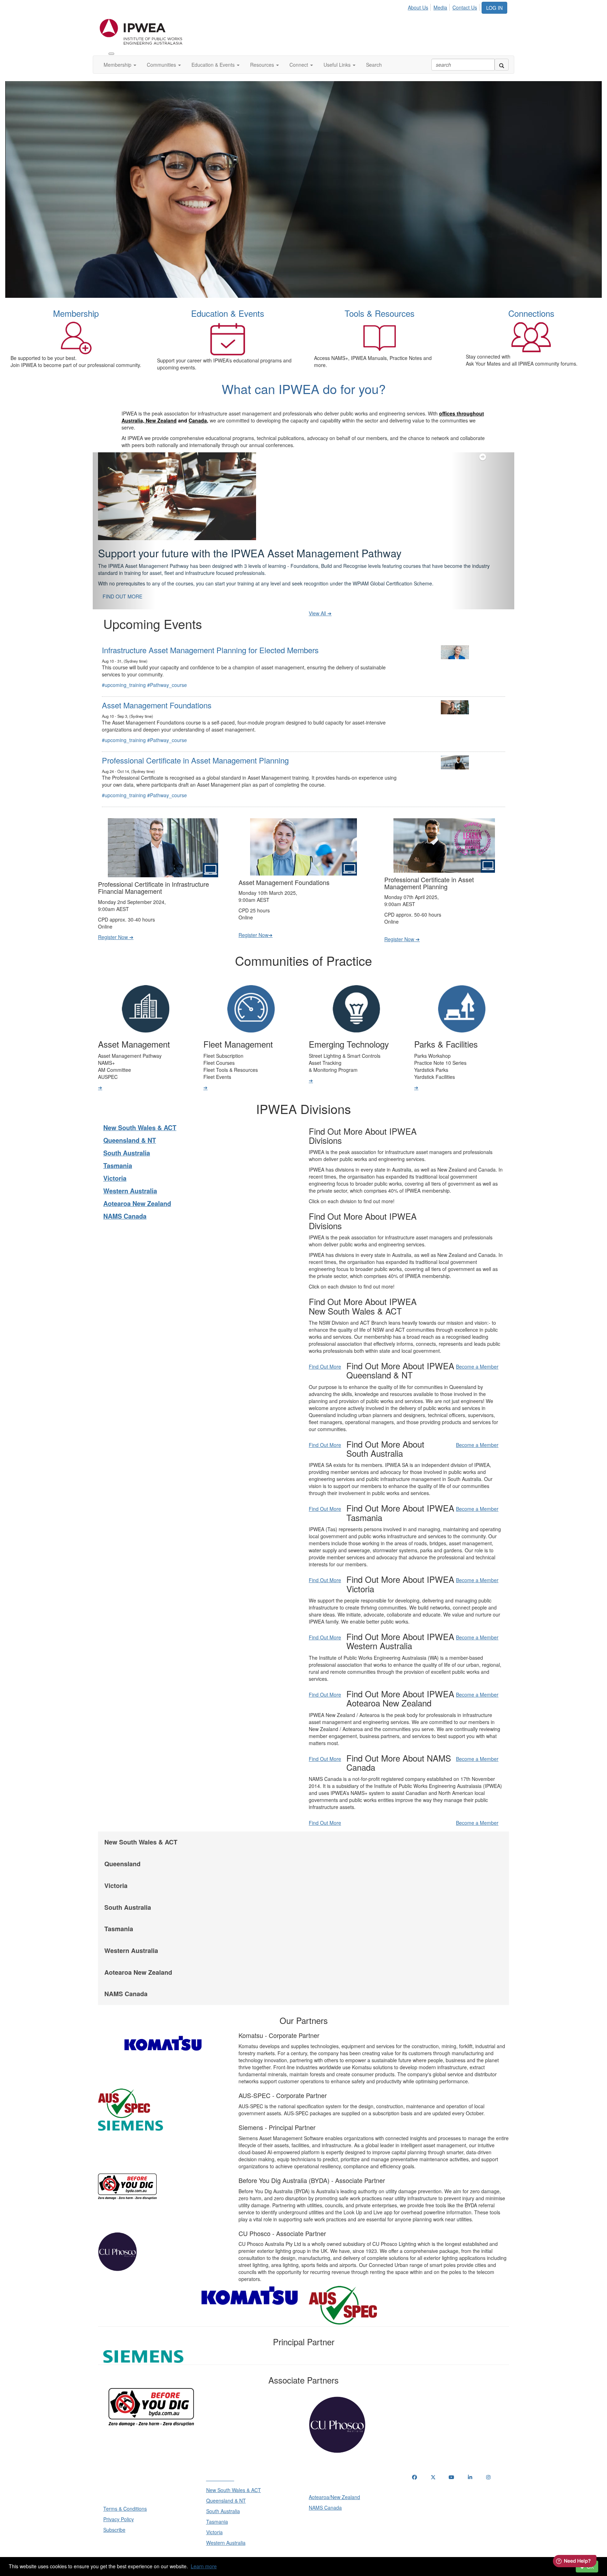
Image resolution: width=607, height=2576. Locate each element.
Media (440, 7)
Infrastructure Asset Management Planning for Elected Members (210, 632)
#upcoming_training (124, 667)
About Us (418, 7)
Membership (118, 65)
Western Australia (130, 1173)
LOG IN (494, 8)
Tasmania (118, 1148)
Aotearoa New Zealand (137, 1186)
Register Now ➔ (116, 919)
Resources (263, 65)
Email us (423, 2496)
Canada (198, 420)
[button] (124, 522)
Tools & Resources (380, 313)
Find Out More (325, 1349)
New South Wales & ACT (140, 1110)
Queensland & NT (130, 1123)
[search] (502, 65)
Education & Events (214, 65)
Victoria (115, 1161)
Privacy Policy (119, 2502)
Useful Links (338, 65)
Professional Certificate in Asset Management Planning (195, 743)
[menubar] (444, 6)
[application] (303, 190)
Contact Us (465, 7)
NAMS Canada (125, 1199)
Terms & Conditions (125, 2491)
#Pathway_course (167, 667)
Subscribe (114, 2512)
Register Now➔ (256, 917)
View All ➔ (320, 596)
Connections (531, 313)
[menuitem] (420, 6)
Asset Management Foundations (157, 687)
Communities (162, 65)
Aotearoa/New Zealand (334, 2479)
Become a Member (477, 1349)
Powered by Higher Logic (304, 2555)
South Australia (127, 1135)
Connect (299, 65)
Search (374, 65)
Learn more (204, 2566)
